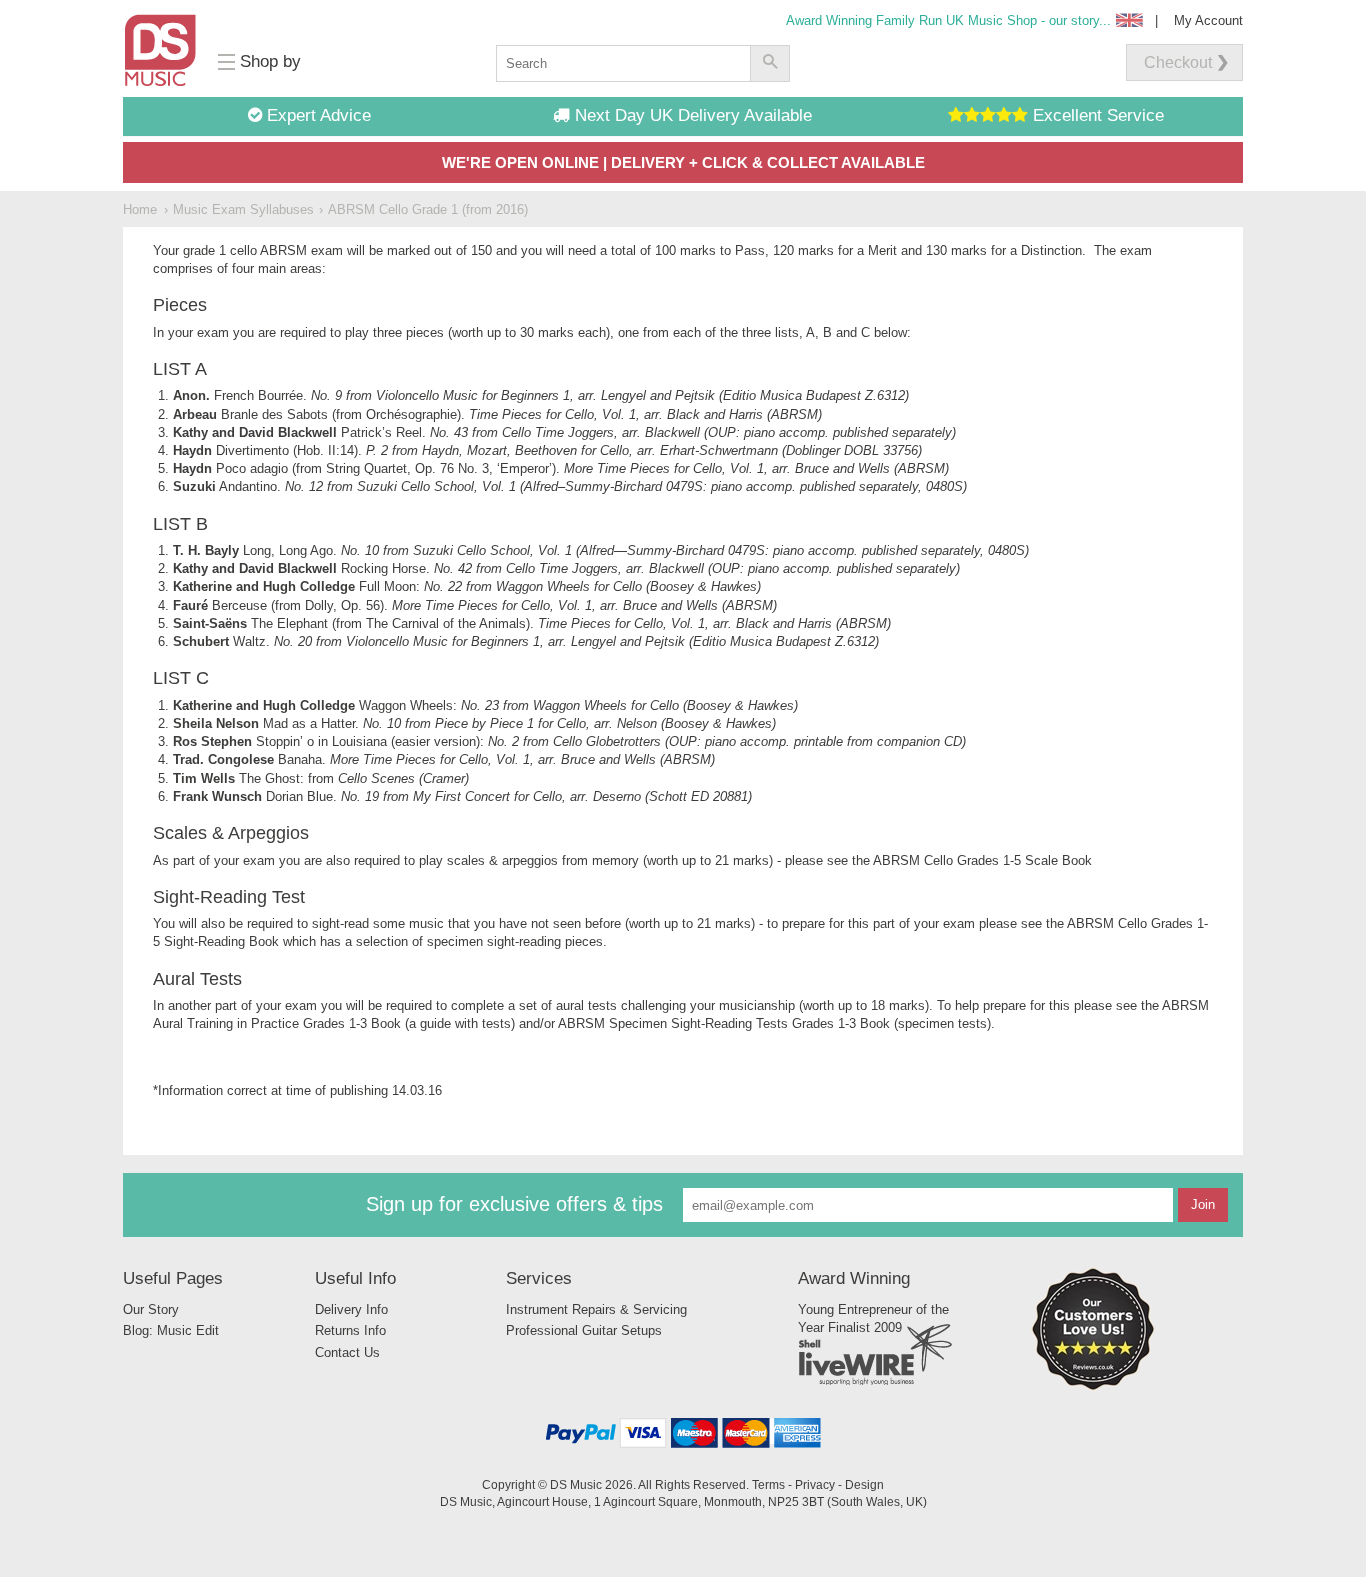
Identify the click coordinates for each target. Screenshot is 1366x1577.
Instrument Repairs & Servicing (596, 1309)
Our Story (151, 1309)
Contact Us (347, 1352)
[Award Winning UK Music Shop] (1093, 1386)
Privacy (815, 1484)
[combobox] (623, 63)
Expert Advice (316, 115)
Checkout (1178, 62)
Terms (768, 1484)
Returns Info (350, 1330)
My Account (1208, 20)
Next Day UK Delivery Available (691, 115)
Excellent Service (1096, 115)
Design (864, 1484)
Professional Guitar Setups (584, 1330)
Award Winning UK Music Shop (948, 20)
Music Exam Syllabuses (243, 209)
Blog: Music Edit (171, 1330)
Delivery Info (351, 1309)
